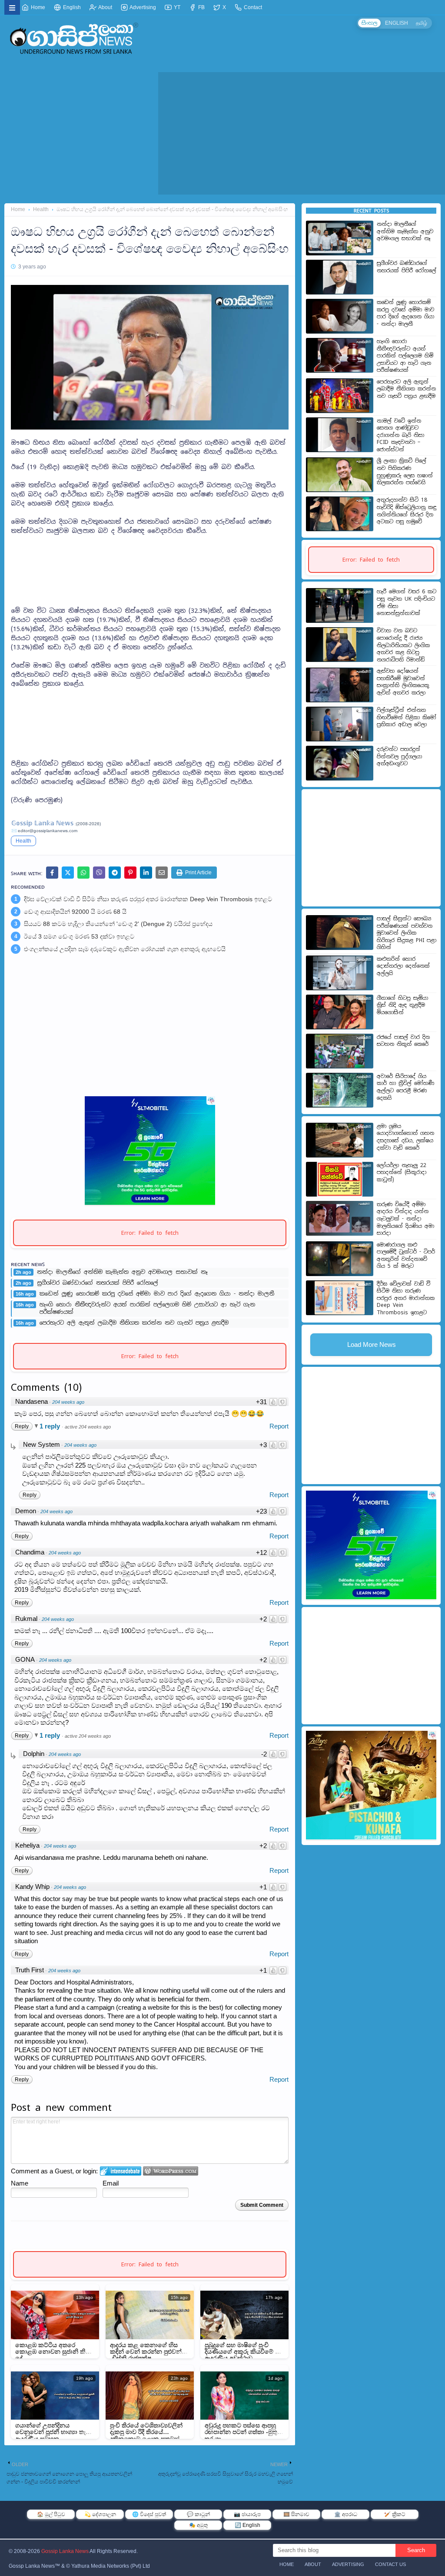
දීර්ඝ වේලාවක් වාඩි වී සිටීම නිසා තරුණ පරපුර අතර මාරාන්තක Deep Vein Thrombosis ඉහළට (148, 899)
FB (201, 7)
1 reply (51, 1426)
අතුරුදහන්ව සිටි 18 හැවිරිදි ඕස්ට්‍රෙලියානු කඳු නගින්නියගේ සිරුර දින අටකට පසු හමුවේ (407, 511)
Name (20, 2183)
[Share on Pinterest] (130, 873)
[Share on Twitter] (68, 873)
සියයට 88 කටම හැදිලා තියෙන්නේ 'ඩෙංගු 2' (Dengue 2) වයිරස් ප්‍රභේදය (118, 924)
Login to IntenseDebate (121, 2171)
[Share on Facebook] (52, 873)
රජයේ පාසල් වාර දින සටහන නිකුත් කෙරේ (403, 1041)
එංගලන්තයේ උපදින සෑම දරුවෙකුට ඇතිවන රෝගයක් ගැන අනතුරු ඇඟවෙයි (125, 949)
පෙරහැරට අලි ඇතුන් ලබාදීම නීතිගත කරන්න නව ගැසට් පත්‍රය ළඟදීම (134, 1323)
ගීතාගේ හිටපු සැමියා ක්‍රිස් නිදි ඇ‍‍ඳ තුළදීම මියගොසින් (402, 1005)
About (105, 7)
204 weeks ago (68, 1402)
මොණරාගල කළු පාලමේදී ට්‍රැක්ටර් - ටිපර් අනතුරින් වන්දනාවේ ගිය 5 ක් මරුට (406, 1256)
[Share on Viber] (99, 873)
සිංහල (369, 23)
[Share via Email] (162, 873)
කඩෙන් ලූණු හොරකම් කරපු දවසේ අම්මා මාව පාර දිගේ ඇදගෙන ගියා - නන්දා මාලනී (157, 1294)
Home (37, 7)
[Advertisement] (150, 566)
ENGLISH (397, 23)
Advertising (142, 7)
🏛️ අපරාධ (346, 2514)
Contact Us (390, 2564)
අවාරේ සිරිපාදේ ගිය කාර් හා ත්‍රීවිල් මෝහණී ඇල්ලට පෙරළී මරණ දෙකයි (405, 1087)
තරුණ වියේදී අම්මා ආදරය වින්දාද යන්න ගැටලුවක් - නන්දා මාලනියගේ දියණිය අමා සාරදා (405, 1219)
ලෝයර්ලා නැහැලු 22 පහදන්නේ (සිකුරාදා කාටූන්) (402, 1172)
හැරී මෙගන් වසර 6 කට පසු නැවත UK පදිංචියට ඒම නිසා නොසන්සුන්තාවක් (407, 602)
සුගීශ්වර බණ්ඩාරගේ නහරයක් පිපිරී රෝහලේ (98, 1283)
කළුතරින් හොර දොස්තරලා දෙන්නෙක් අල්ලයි (403, 966)
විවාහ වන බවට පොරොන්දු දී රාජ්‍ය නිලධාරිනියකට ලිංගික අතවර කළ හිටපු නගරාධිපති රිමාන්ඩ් (403, 645)
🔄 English (247, 2525)
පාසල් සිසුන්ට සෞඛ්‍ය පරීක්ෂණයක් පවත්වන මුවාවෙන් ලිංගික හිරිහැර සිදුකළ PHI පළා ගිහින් (407, 933)
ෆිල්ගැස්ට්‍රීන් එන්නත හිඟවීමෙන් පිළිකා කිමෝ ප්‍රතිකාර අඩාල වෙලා (407, 717)
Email (111, 2183)
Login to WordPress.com (171, 2171)
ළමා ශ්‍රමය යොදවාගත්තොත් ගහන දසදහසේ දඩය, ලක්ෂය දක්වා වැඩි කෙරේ (405, 1137)
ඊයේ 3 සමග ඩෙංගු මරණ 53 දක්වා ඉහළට (79, 936)
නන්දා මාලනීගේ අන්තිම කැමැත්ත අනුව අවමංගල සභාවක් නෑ (122, 1272)
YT (176, 7)
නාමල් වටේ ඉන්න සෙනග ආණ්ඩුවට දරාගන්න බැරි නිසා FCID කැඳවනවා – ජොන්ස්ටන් (400, 435)
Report (279, 1426)
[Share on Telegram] (115, 873)
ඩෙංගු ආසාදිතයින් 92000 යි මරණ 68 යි (75, 912)
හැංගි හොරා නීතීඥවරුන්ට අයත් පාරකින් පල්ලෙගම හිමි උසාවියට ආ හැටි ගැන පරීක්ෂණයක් (147, 1308)
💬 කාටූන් (198, 2514)
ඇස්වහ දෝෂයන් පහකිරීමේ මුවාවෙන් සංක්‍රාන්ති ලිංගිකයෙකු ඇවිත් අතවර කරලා (403, 682)
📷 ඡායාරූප (247, 2514)
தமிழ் (422, 23)
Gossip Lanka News (65, 2551)
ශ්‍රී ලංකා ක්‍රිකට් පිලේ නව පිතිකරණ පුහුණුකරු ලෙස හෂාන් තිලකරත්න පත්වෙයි (405, 472)
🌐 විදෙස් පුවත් (149, 2514)
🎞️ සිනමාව (296, 2514)
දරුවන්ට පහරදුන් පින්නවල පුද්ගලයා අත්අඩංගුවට (399, 756)
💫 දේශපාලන (100, 2514)
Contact (252, 7)
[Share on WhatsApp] (83, 873)
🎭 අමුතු (198, 2525)
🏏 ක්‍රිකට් (395, 2514)
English (71, 7)
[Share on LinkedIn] (146, 873)
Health (41, 209)
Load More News (372, 1344)
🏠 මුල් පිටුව (51, 2514)
